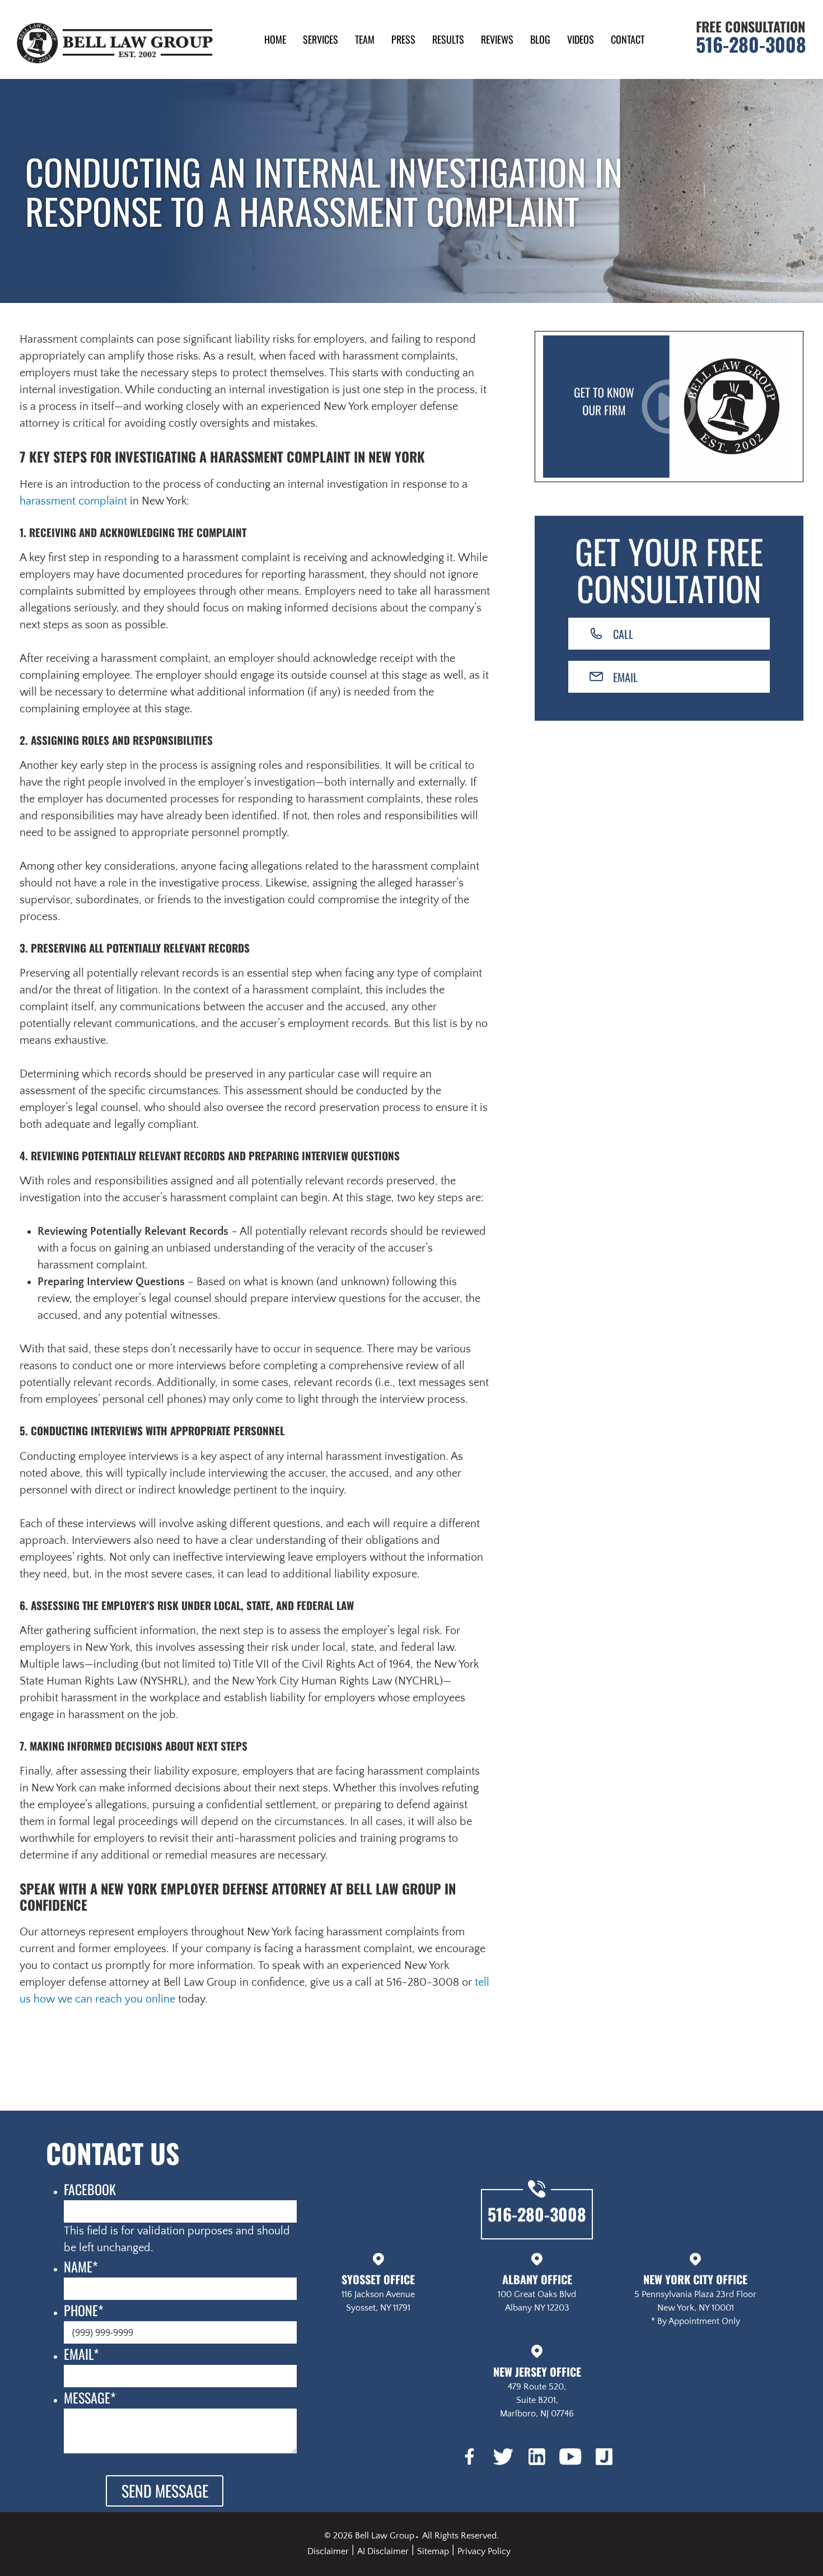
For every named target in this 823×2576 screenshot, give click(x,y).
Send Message (165, 2491)
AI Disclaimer (383, 2551)
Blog (540, 39)
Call (623, 634)
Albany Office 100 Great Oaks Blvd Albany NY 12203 (537, 2292)
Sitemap (433, 2551)
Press (403, 39)
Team (365, 39)
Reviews (497, 39)
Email (625, 677)
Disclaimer (328, 2551)
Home (275, 39)
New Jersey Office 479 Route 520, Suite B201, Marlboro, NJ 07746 (537, 2391)
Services (321, 39)
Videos (581, 39)
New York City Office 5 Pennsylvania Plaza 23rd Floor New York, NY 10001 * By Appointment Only (695, 2299)
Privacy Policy (484, 2551)
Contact (628, 39)
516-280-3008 (751, 44)
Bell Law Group (385, 2536)
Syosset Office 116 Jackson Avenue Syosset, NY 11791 (378, 2292)
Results (448, 39)
